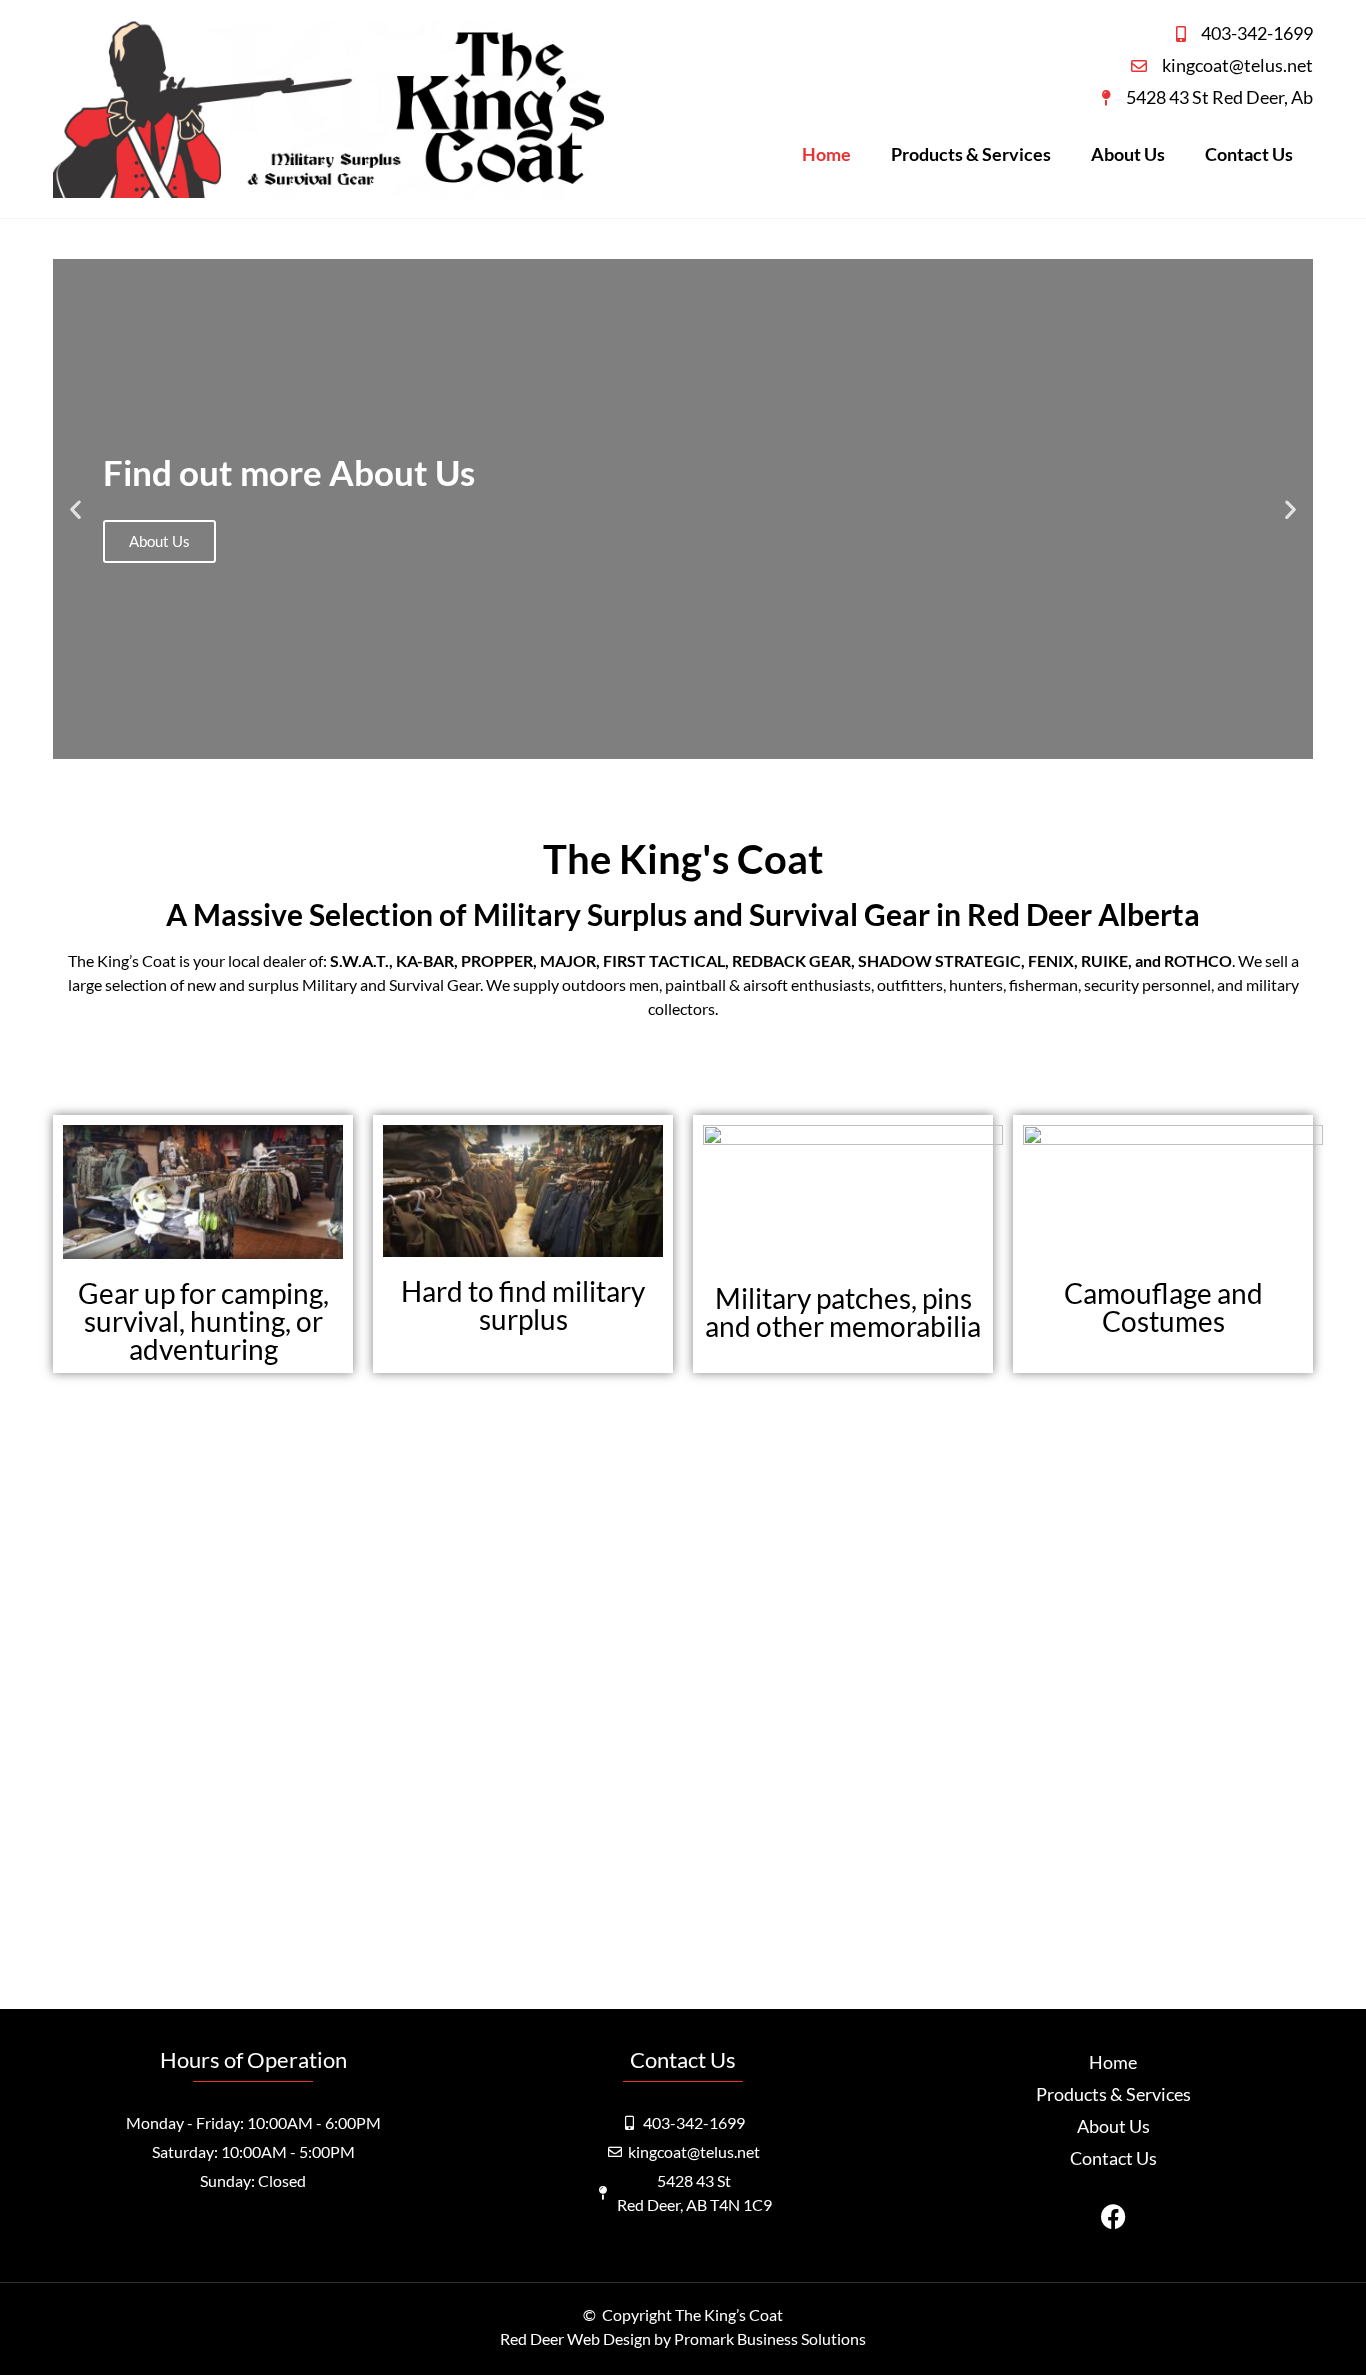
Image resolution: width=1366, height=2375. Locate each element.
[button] (75, 508)
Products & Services (971, 154)
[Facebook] (1113, 2217)
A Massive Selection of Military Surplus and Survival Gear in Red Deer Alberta (683, 914)
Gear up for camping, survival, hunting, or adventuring (203, 1321)
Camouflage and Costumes (1163, 1307)
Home (826, 154)
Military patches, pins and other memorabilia (843, 1312)
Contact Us (1249, 154)
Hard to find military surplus (523, 1305)
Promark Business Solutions (770, 2338)
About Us (1128, 154)
